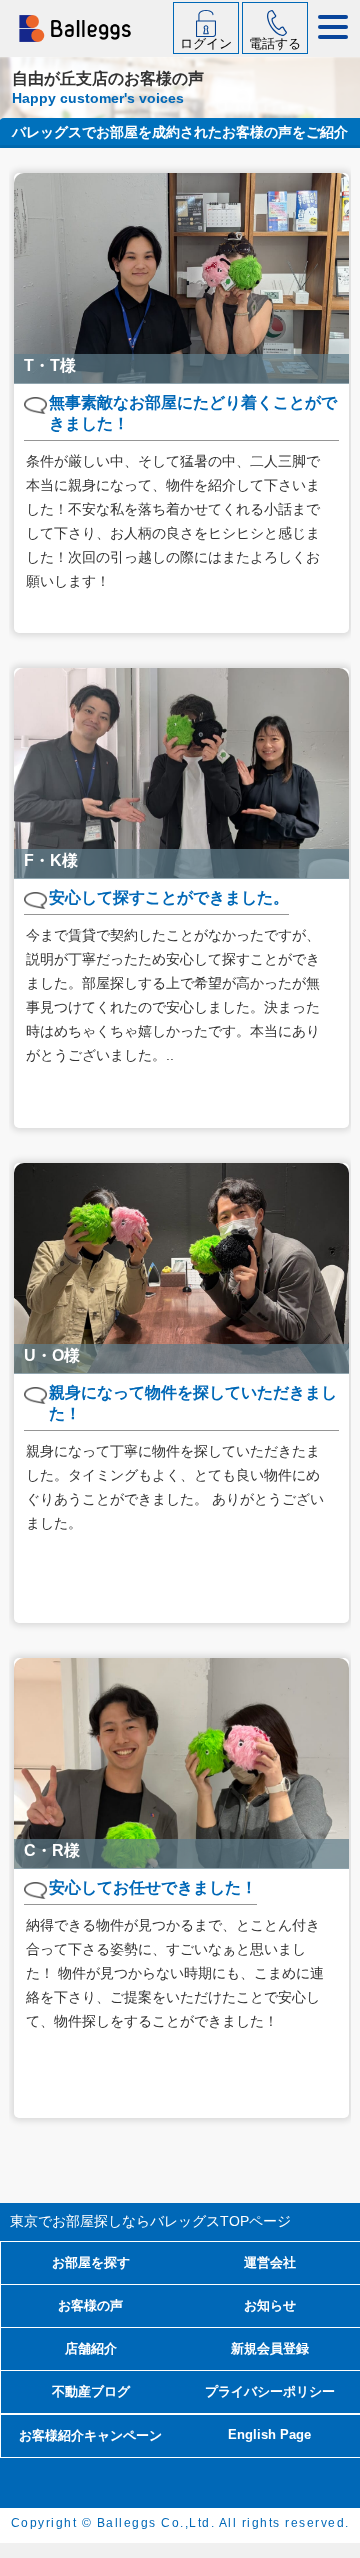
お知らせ (270, 2305)
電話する (275, 43)
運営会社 (270, 2262)
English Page (269, 2434)
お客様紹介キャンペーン (90, 2435)
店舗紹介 (91, 2348)
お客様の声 (90, 2305)
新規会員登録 (270, 2348)
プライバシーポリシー (270, 2391)
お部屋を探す (91, 2262)
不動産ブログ (91, 2391)
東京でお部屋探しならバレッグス (150, 2221)
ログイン (206, 43)
